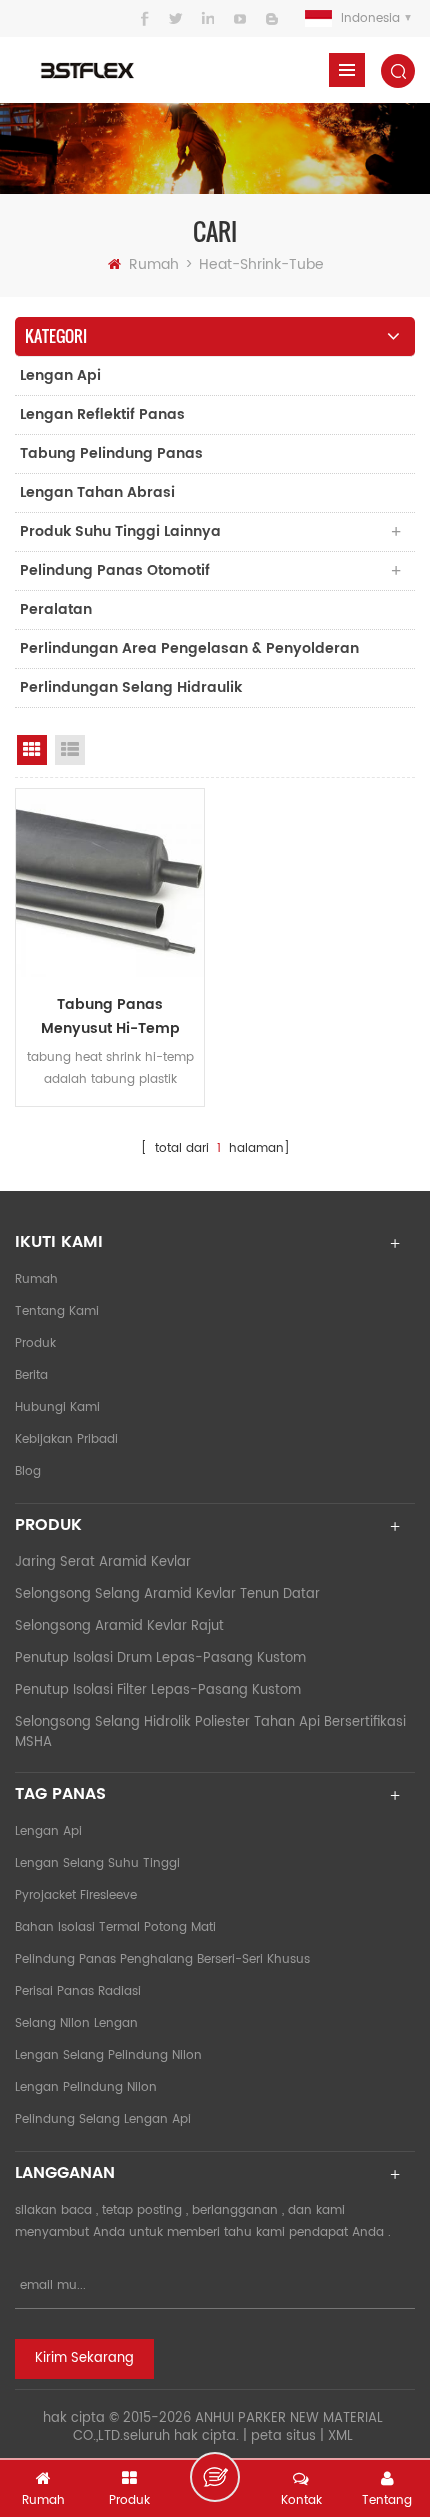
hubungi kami (57, 1407)
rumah (154, 264)
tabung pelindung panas (111, 453)
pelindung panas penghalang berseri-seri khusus (162, 1959)
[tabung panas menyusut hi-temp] (110, 883)
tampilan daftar (70, 750)
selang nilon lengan (76, 2023)
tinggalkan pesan (215, 2477)
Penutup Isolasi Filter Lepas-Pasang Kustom (158, 1690)
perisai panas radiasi (78, 1991)
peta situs (283, 2436)
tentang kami (57, 1311)
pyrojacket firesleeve (76, 1895)
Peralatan (56, 609)
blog (28, 1471)
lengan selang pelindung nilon (108, 2055)
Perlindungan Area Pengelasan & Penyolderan (189, 648)
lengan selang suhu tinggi (97, 1863)
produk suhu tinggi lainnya (120, 531)
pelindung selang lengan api (103, 2119)
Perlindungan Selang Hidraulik (131, 687)
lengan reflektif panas (102, 414)
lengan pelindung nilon (86, 2087)
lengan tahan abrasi (97, 492)
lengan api (60, 375)
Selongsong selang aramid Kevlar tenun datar (167, 1594)
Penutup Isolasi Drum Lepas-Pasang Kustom (160, 1658)
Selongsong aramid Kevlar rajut (119, 1626)
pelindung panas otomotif (115, 570)
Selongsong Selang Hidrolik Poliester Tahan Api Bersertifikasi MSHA (210, 1732)
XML (340, 2436)
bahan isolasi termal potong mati (115, 1927)
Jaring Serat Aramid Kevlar (103, 1562)
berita (31, 1375)
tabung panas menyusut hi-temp (110, 1016)
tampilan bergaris (32, 750)
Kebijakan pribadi (66, 1439)
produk (35, 1343)
